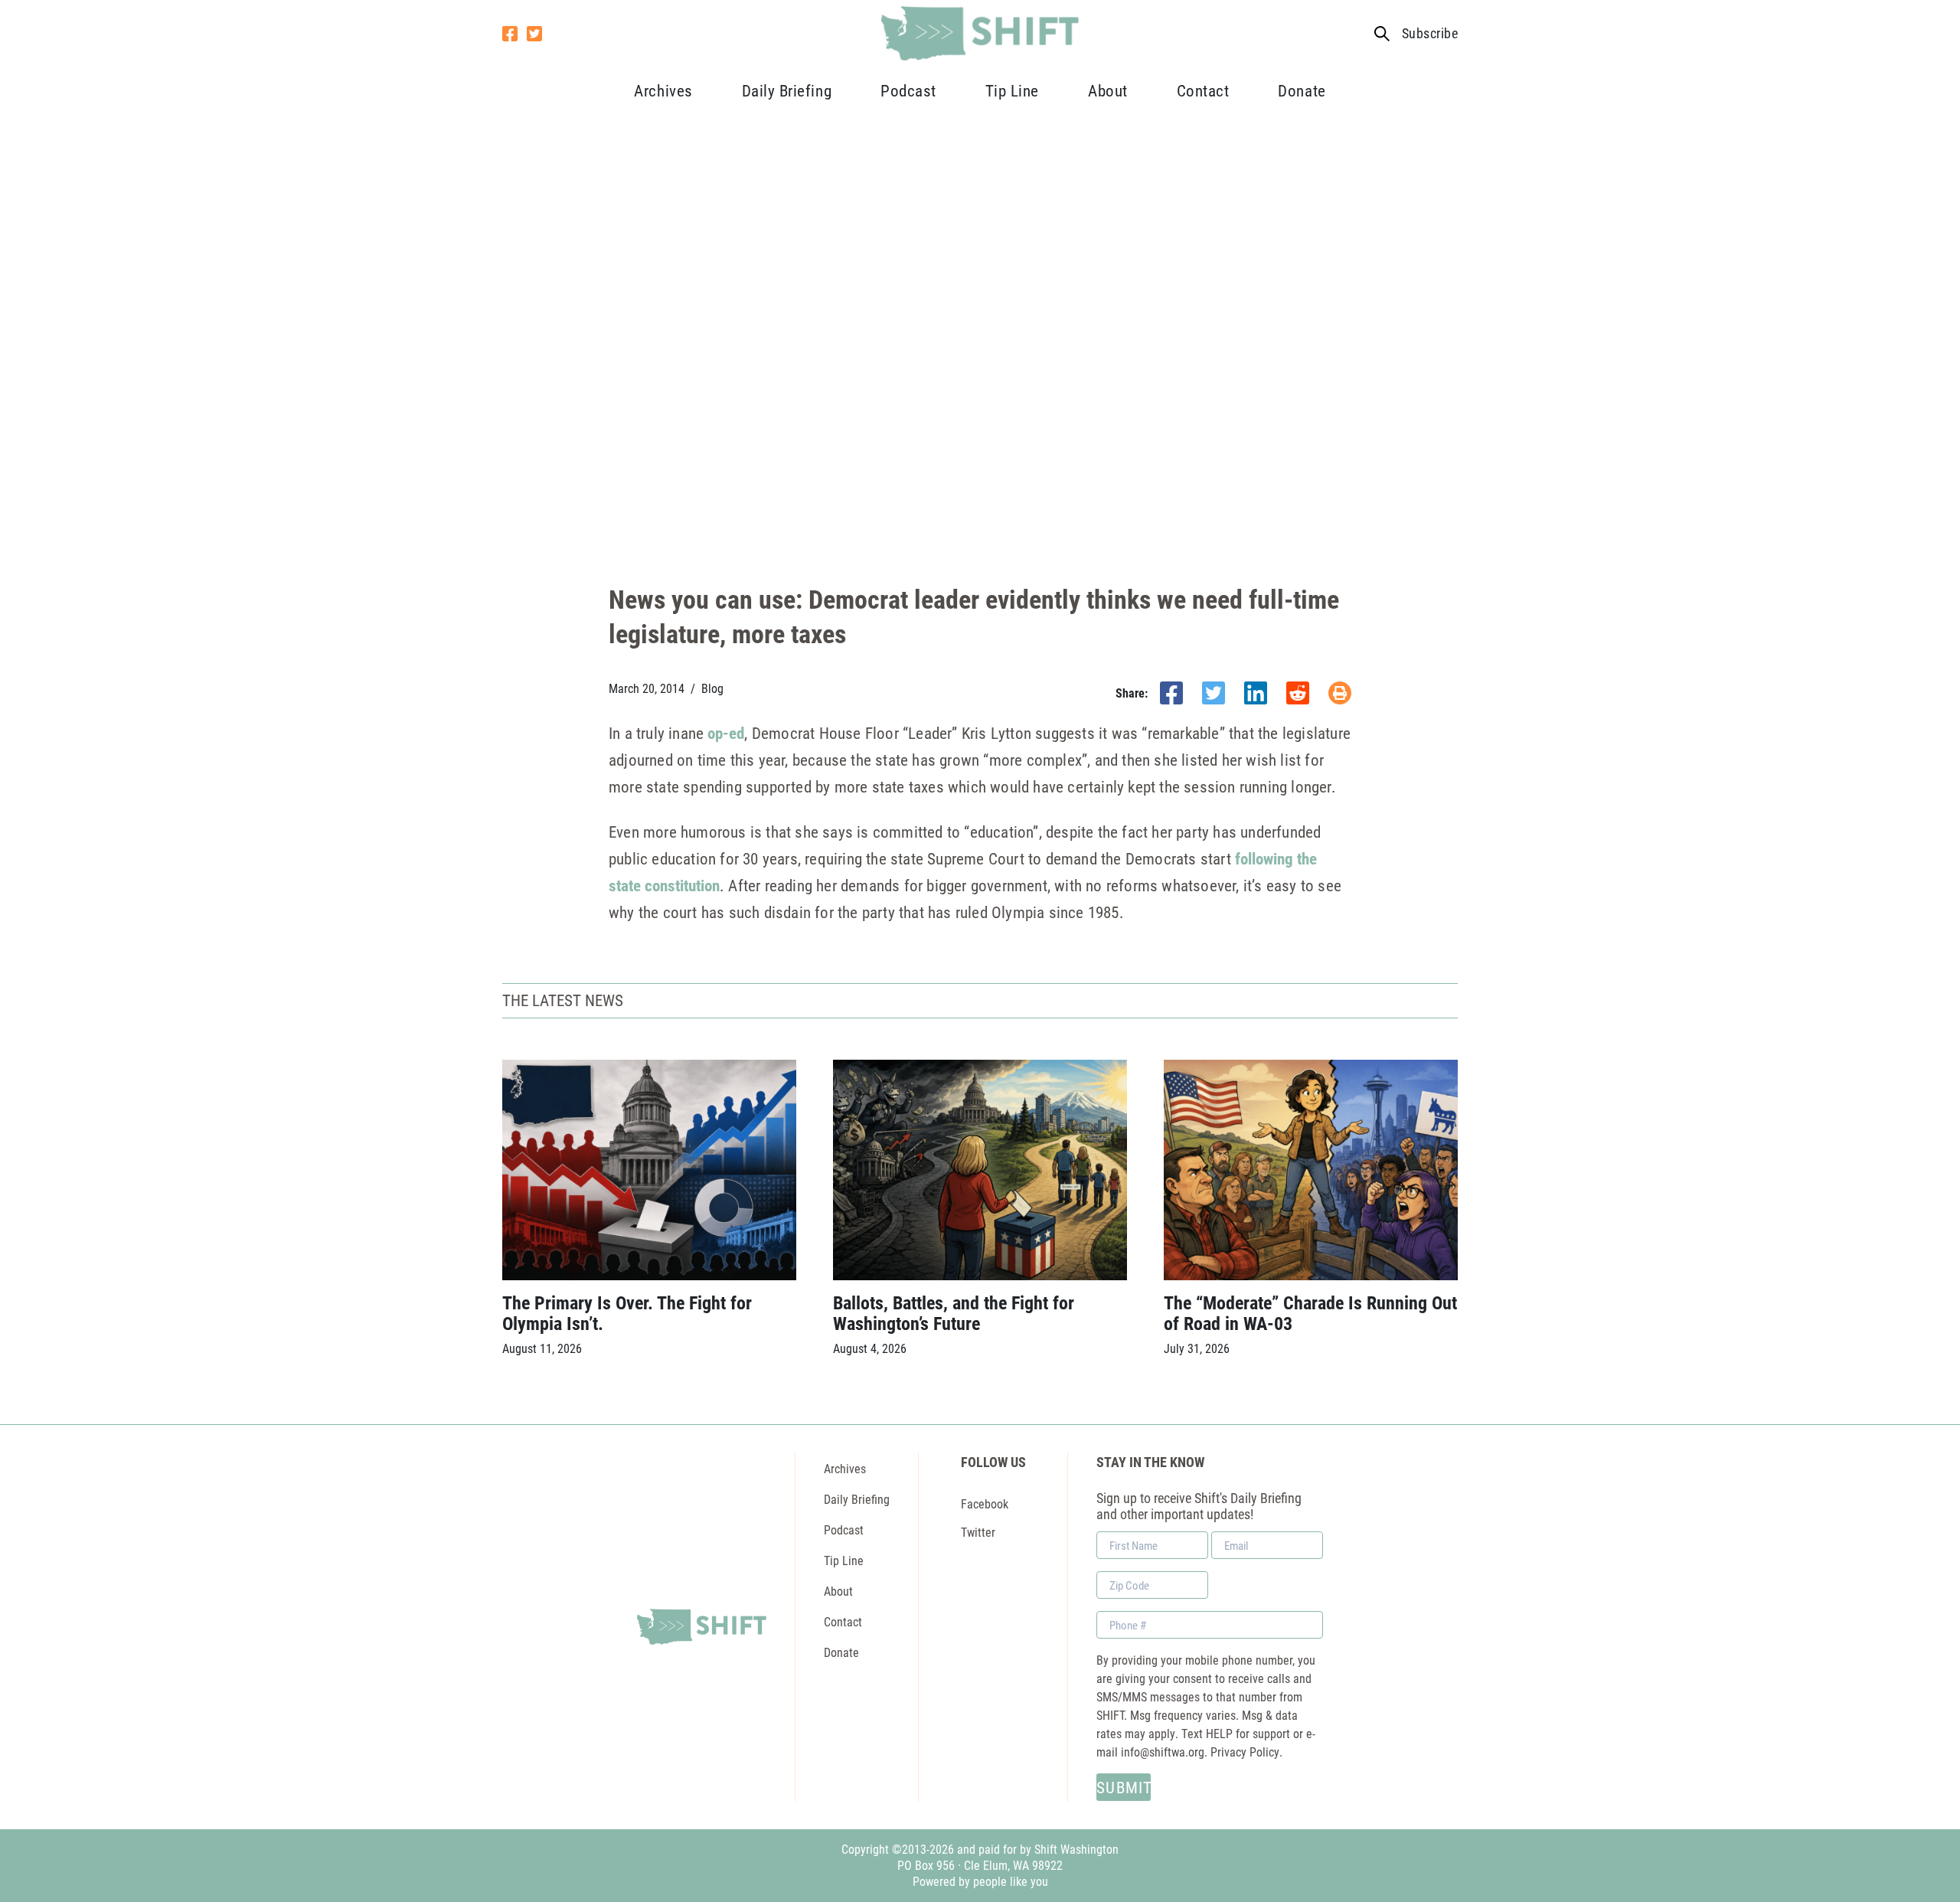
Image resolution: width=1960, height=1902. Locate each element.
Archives (663, 90)
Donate (1302, 90)
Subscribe (1430, 33)
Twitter (978, 1532)
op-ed (726, 733)
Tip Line (1012, 90)
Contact (1203, 90)
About (1108, 90)
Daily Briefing (787, 90)
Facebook (985, 1503)
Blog (712, 688)
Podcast (908, 90)
